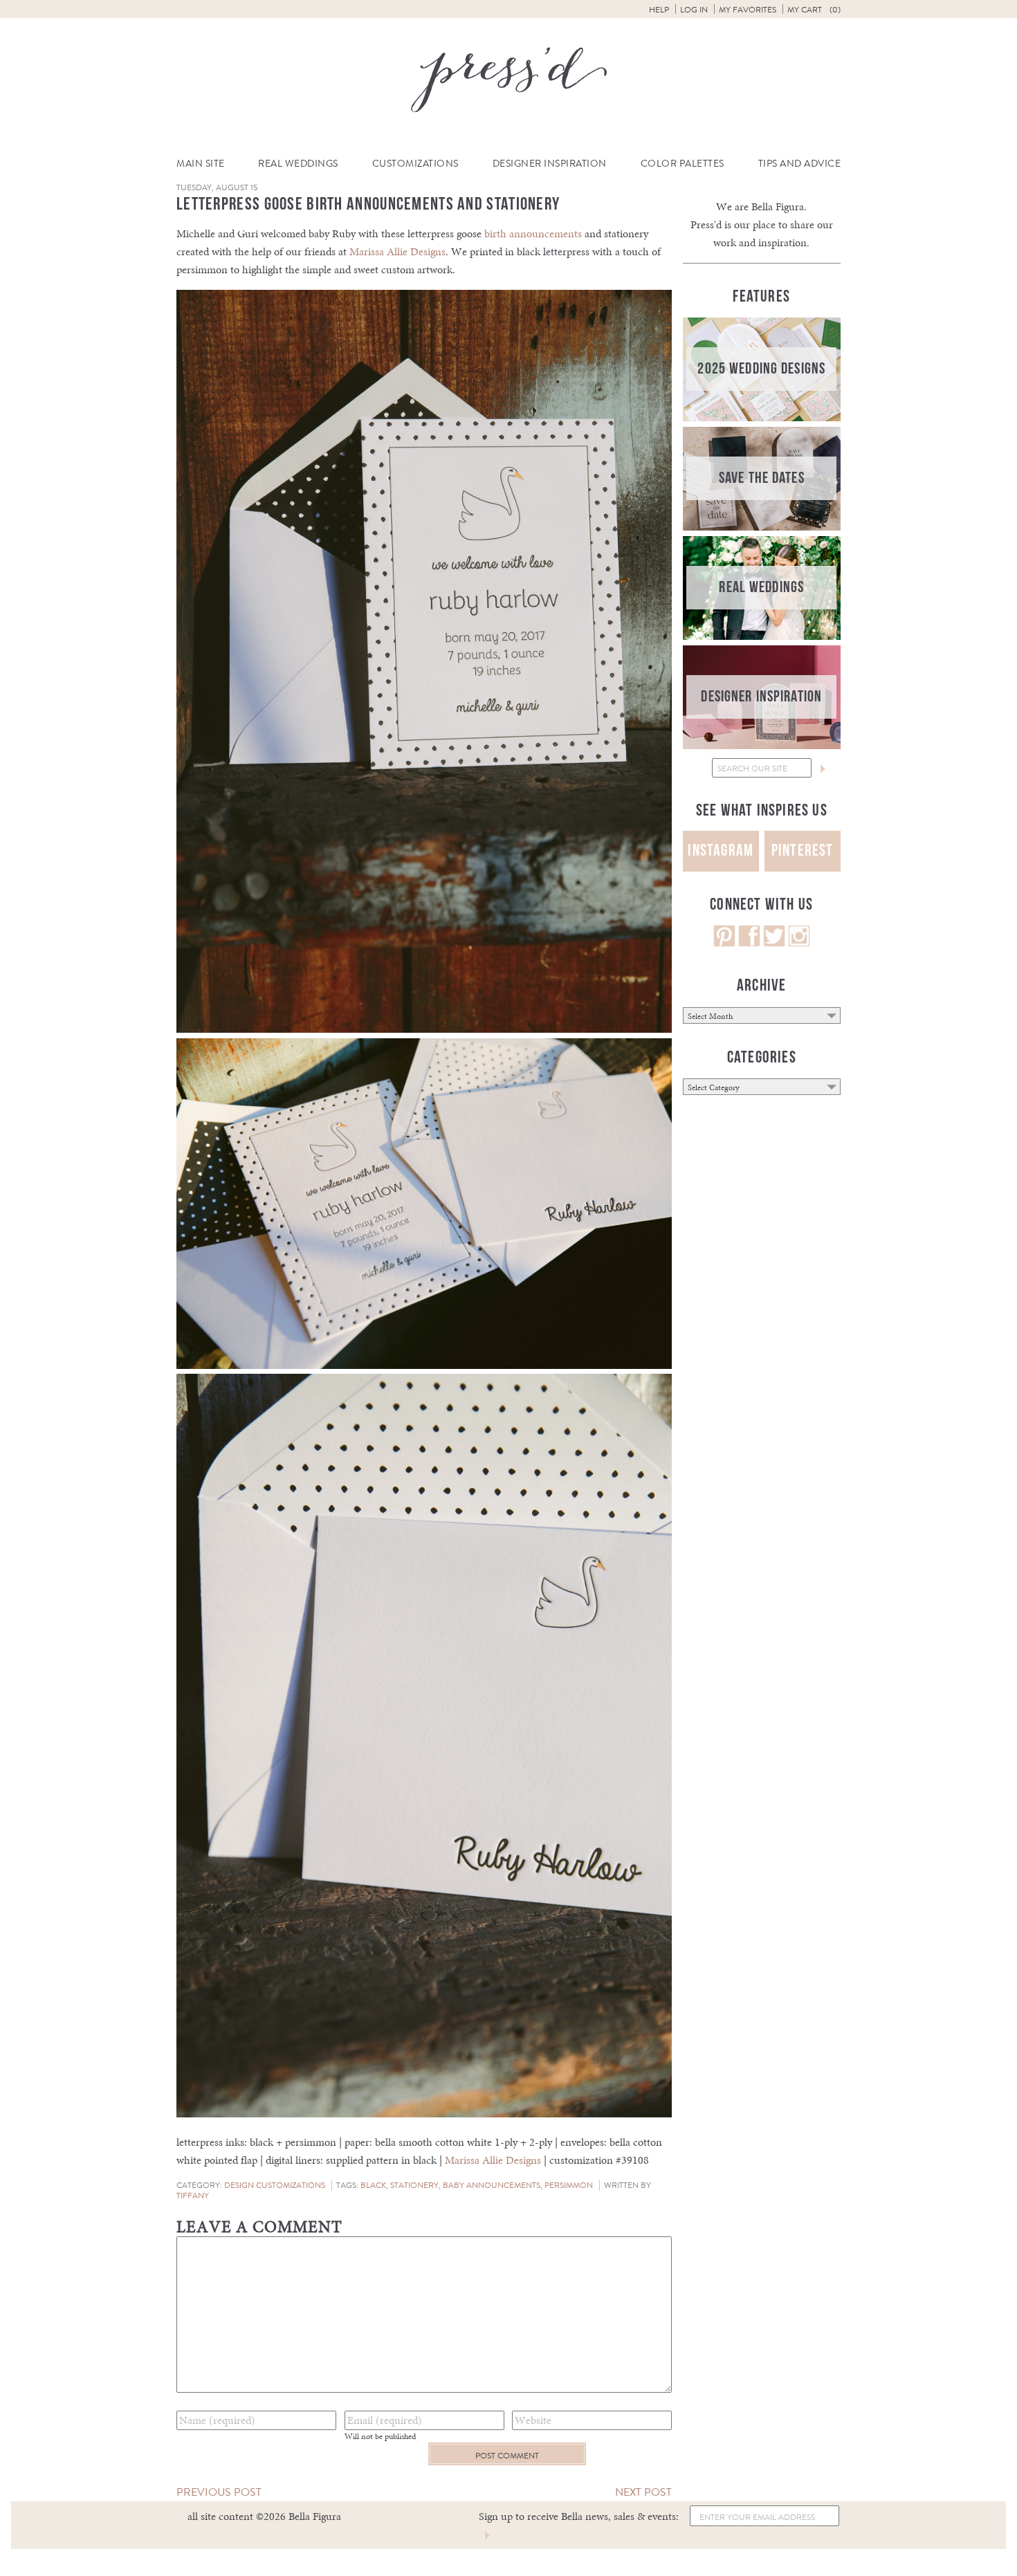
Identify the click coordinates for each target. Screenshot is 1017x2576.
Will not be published (380, 2436)
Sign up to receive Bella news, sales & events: (579, 2516)
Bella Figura (778, 206)
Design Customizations (275, 2185)
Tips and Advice (800, 164)
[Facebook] (749, 943)
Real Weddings (298, 164)
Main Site (201, 164)
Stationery (414, 2185)
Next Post (643, 2492)
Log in (694, 10)
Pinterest (803, 850)
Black (373, 2185)
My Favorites (748, 10)
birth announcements (533, 233)
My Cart (814, 10)
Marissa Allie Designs (397, 251)
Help (659, 10)
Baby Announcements (492, 2185)
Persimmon (569, 2185)
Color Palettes (682, 164)
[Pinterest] (724, 943)
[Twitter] (774, 943)
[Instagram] (799, 943)
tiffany (193, 2196)
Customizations (415, 164)
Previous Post (219, 2492)
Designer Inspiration (550, 164)
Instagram (721, 850)
